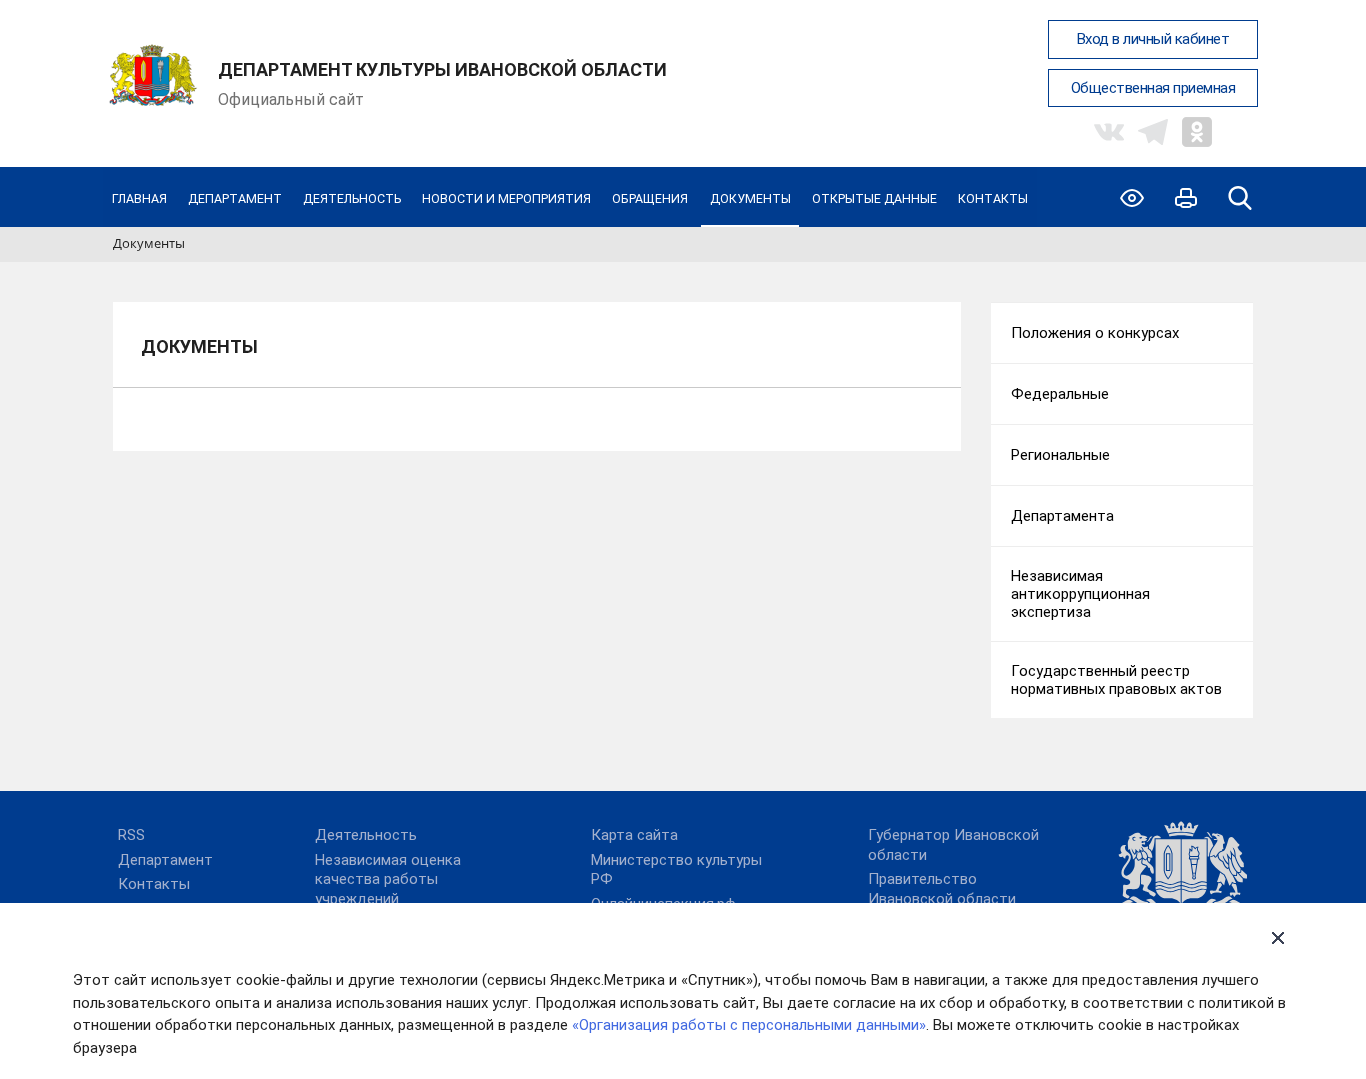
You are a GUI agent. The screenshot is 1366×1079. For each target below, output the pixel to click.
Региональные (1060, 455)
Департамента (1062, 516)
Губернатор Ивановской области (953, 845)
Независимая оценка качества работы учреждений (388, 879)
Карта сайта (634, 835)
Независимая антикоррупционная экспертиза (1080, 594)
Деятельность (352, 198)
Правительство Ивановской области (942, 889)
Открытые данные (874, 198)
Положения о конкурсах (1095, 333)
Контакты (993, 198)
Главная (139, 198)
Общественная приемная (1153, 88)
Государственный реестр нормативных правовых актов (1116, 680)
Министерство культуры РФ (676, 870)
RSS (131, 835)
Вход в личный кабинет (1153, 39)
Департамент (235, 198)
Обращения (650, 198)
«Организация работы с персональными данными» (749, 1025)
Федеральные (1060, 394)
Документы (750, 198)
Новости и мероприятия (506, 198)
